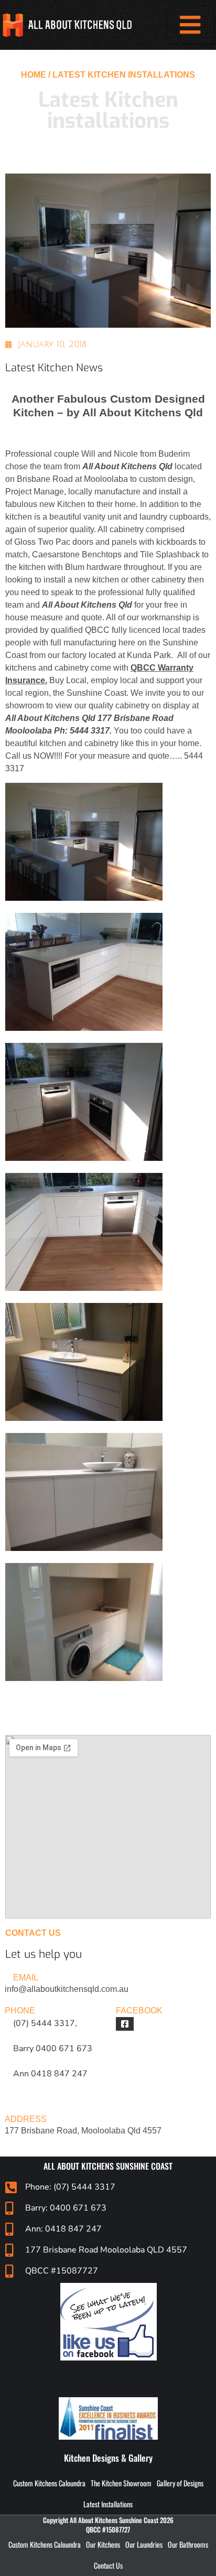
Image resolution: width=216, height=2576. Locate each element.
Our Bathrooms (188, 2544)
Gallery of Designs (180, 2483)
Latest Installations (108, 2504)
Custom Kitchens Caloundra (49, 2483)
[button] (190, 25)
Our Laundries (144, 2544)
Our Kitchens (103, 2544)
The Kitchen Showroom (121, 2483)
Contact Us (108, 2565)
